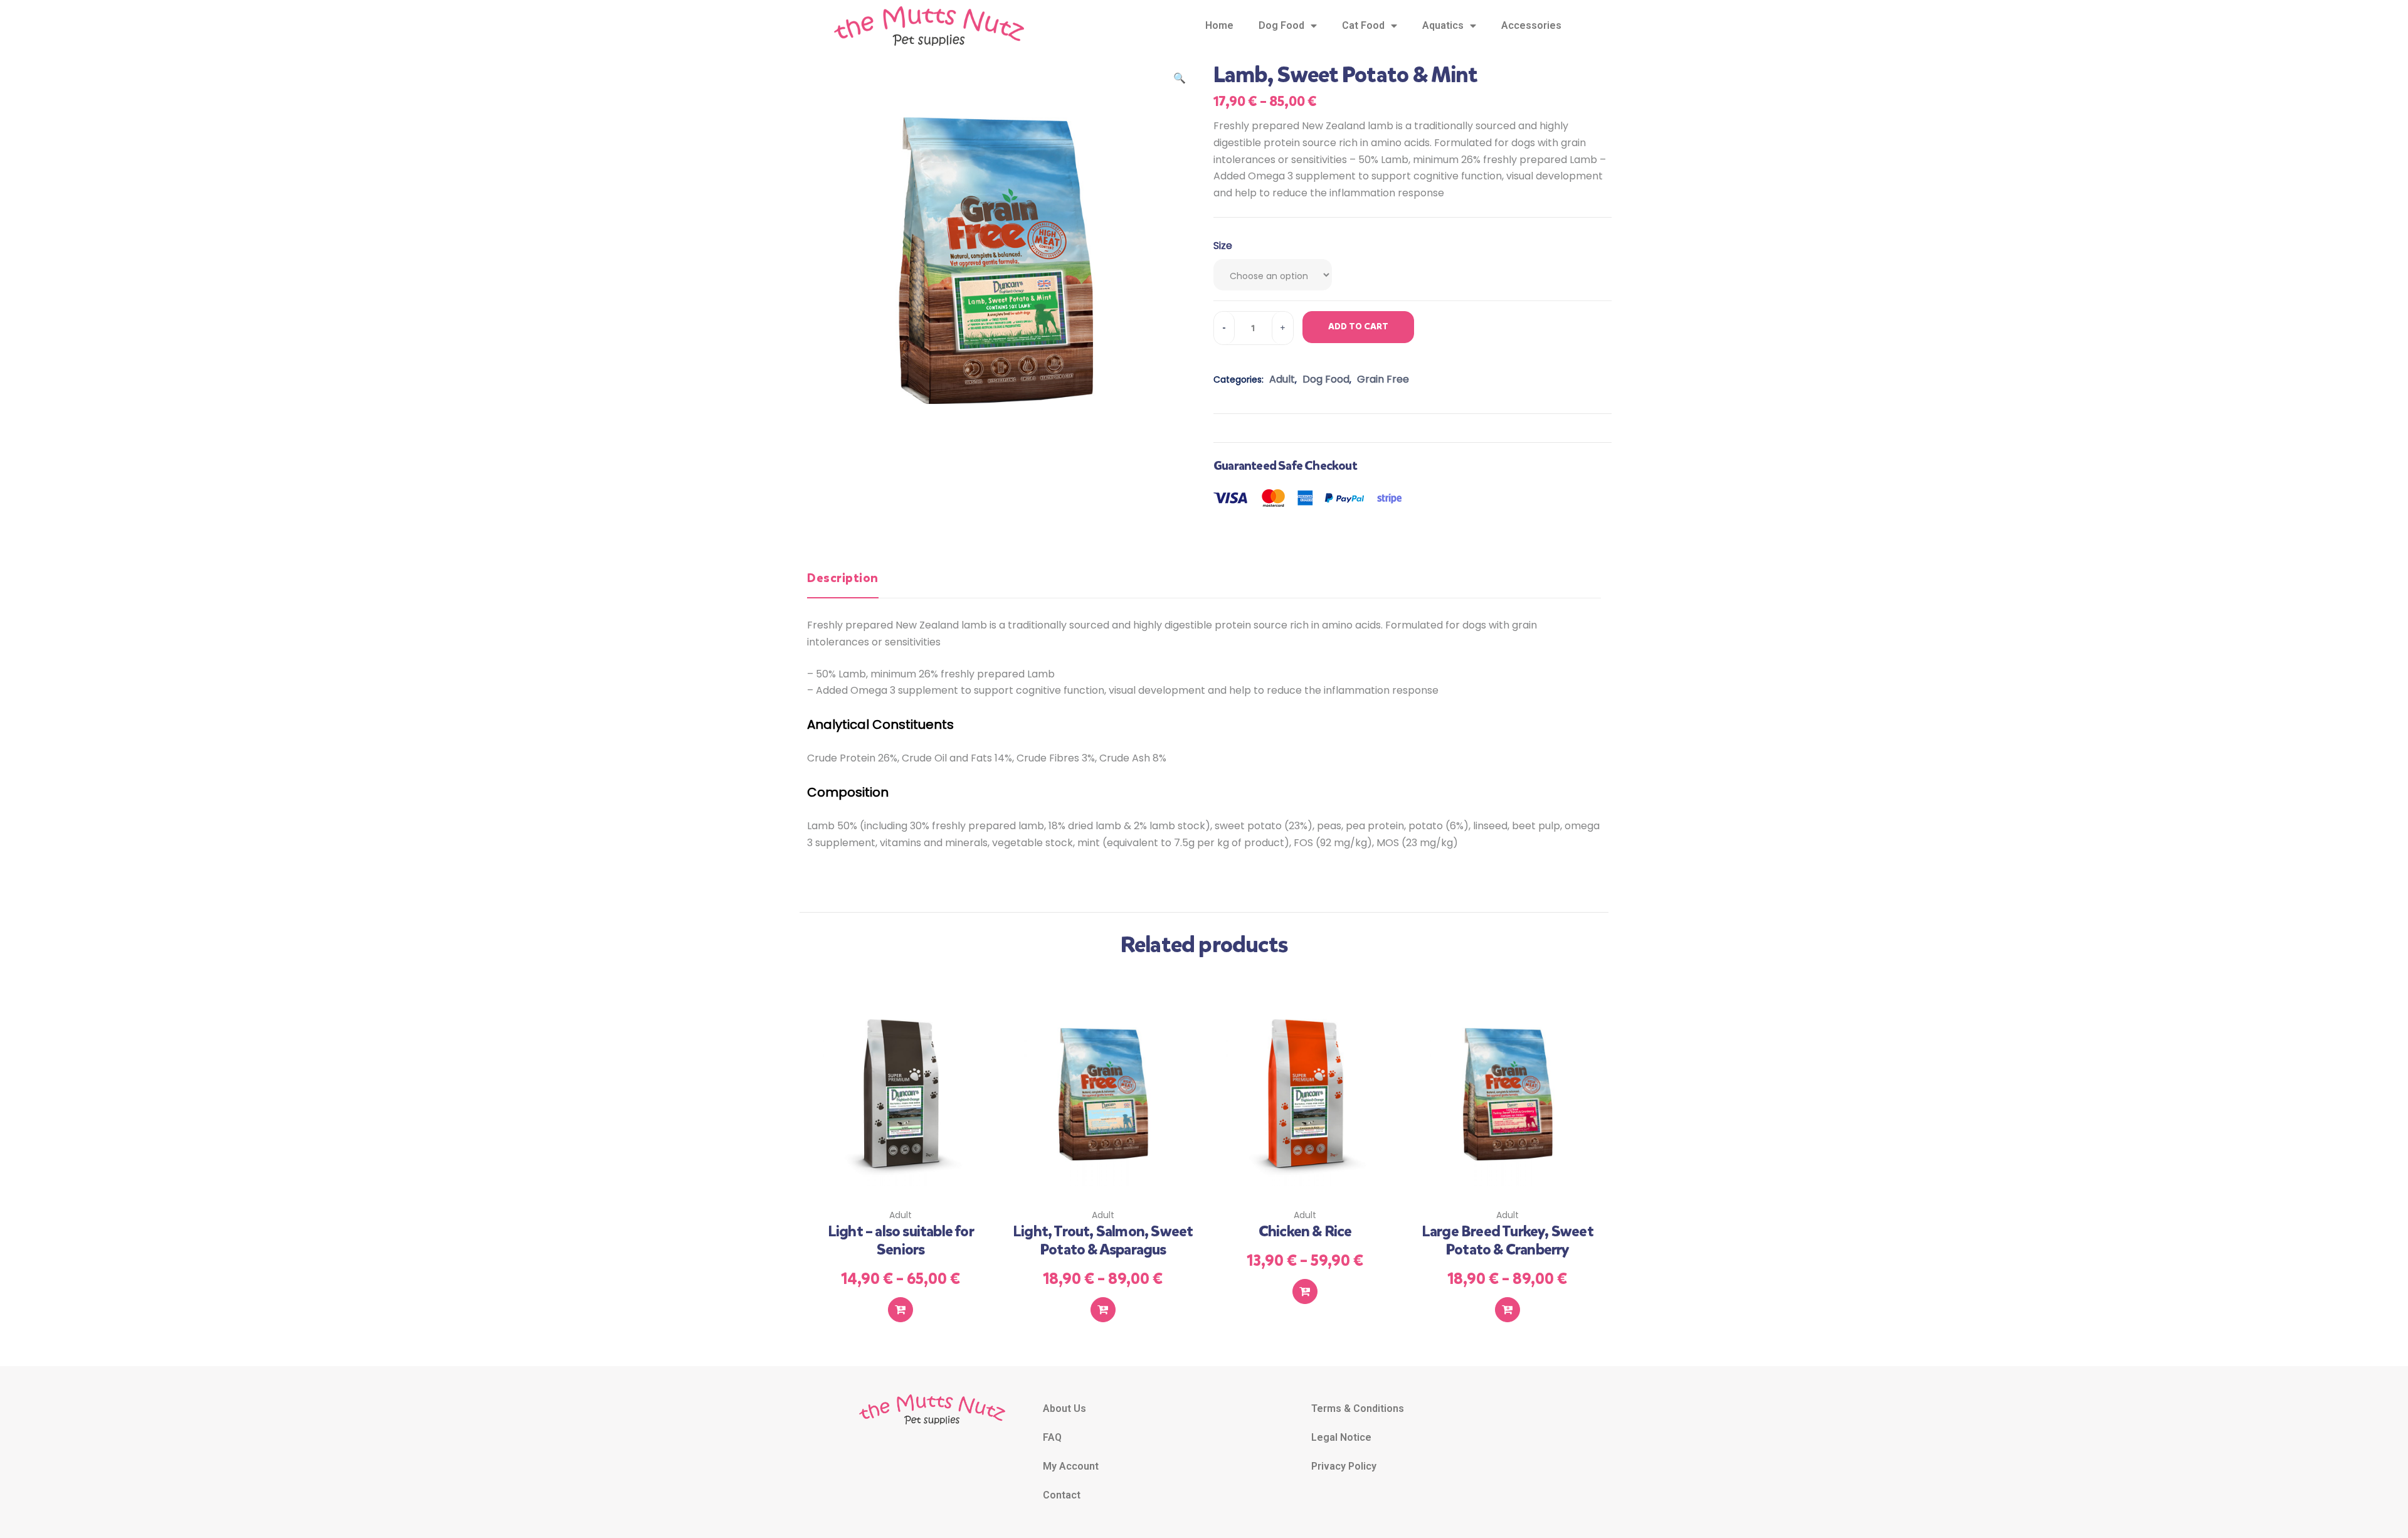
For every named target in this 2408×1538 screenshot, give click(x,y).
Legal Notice (1341, 1437)
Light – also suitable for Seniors (901, 1240)
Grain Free (1383, 379)
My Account (1071, 1466)
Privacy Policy (1344, 1466)
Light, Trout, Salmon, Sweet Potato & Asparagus (1103, 1240)
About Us (1064, 1408)
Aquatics (1443, 25)
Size (1223, 246)
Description (843, 578)
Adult (1282, 379)
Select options (900, 1310)
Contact (1062, 1495)
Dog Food (1281, 25)
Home (1219, 25)
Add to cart (1358, 326)
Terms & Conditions (1358, 1408)
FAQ (1052, 1437)
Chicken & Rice (1305, 1231)
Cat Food (1363, 25)
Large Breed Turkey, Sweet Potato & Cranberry (1508, 1240)
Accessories (1531, 25)
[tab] (843, 583)
